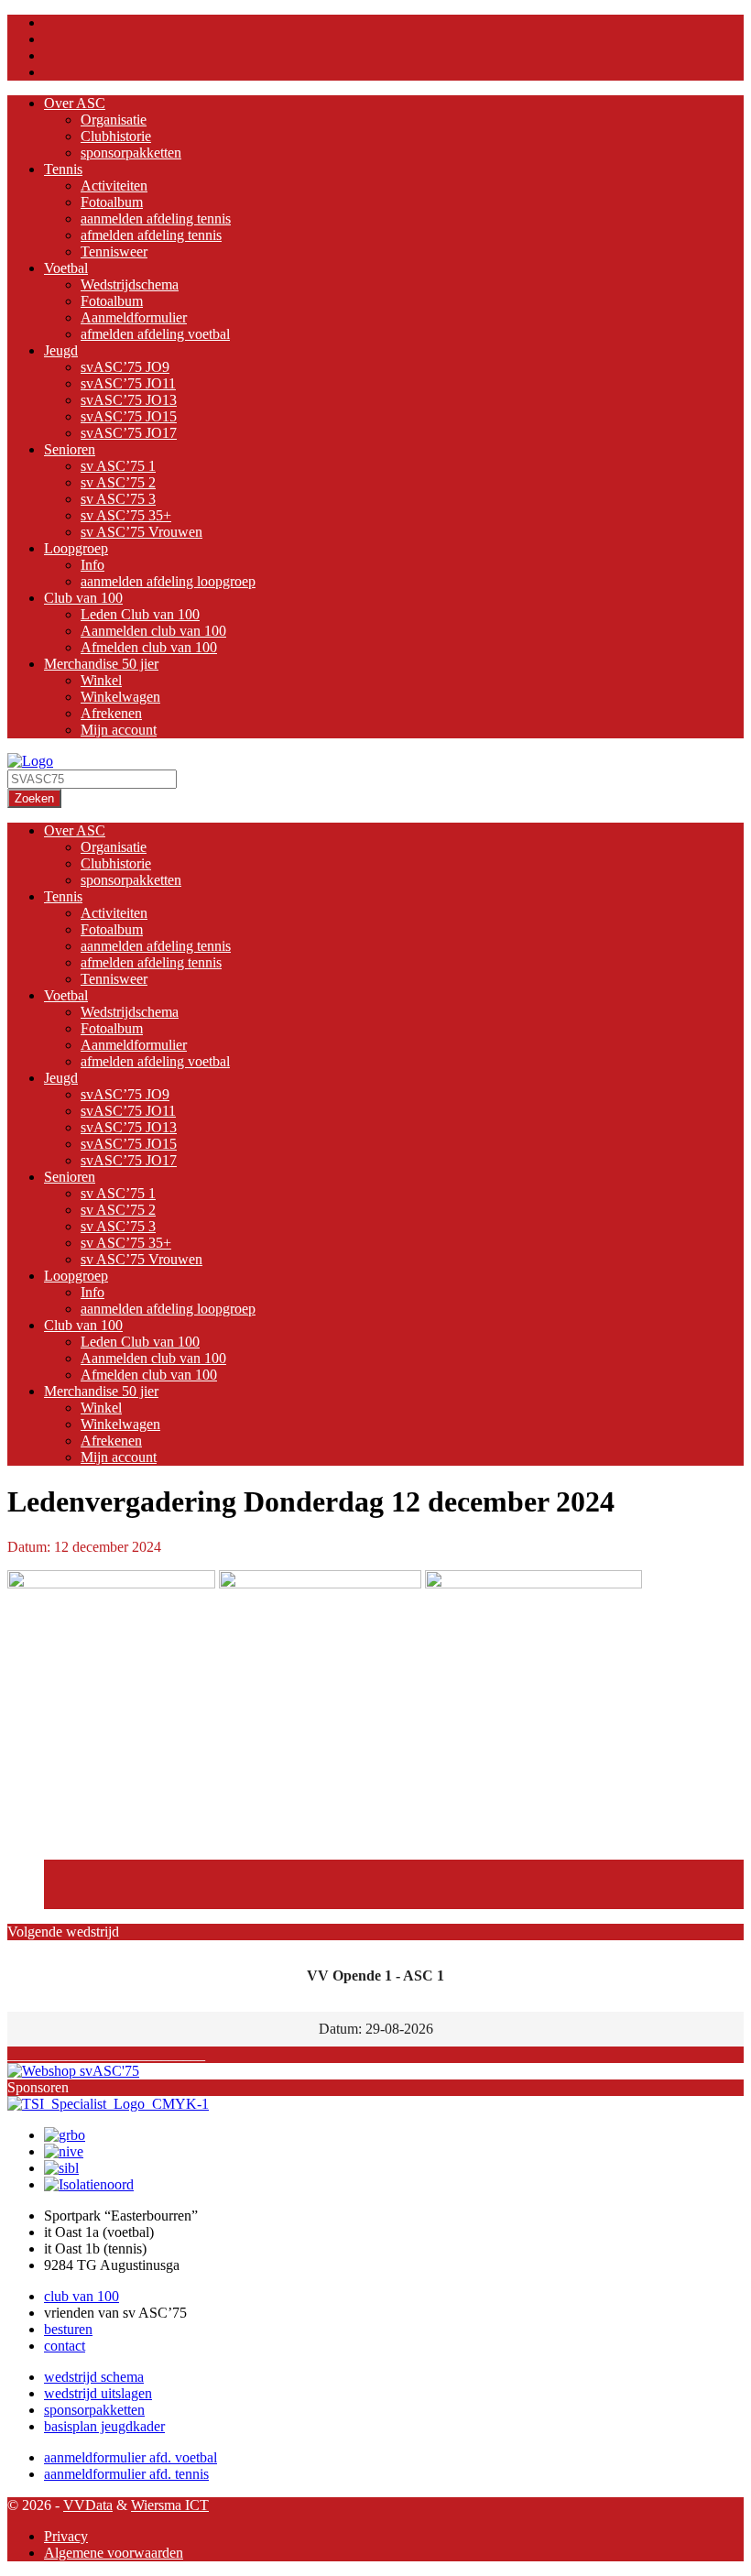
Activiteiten (114, 186)
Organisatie (114, 120)
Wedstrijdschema (130, 284)
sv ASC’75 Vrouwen (141, 532)
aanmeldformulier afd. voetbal (131, 2457)
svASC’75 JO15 (129, 416)
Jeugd (61, 350)
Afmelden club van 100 (149, 647)
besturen (68, 2329)
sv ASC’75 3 (118, 499)
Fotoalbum (112, 202)
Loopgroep (76, 548)
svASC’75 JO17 (129, 433)
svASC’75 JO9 (125, 367)
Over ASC (75, 103)
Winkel (101, 680)
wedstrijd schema (94, 2377)
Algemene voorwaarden (114, 2553)
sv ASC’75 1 (118, 466)
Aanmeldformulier (134, 317)
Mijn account (119, 730)
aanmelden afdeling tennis (156, 218)
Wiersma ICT (170, 2505)
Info (93, 565)
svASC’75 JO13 (129, 400)
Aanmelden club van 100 (153, 631)
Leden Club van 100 (140, 614)
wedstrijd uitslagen (98, 2393)
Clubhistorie (116, 136)
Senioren (70, 449)
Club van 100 (83, 598)
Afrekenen (111, 713)
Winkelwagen (120, 697)
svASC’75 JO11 (128, 383)
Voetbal (66, 268)
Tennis (63, 169)
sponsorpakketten (131, 153)
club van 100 (82, 2296)
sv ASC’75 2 (118, 482)
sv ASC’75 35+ (126, 515)
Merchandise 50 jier (101, 664)
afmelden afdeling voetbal (155, 334)
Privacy (66, 2536)
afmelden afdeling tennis (151, 235)
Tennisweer (114, 251)
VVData (88, 2505)
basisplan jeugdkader (104, 2426)
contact (65, 2346)
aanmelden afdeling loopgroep (168, 581)
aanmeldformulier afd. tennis (126, 2474)
